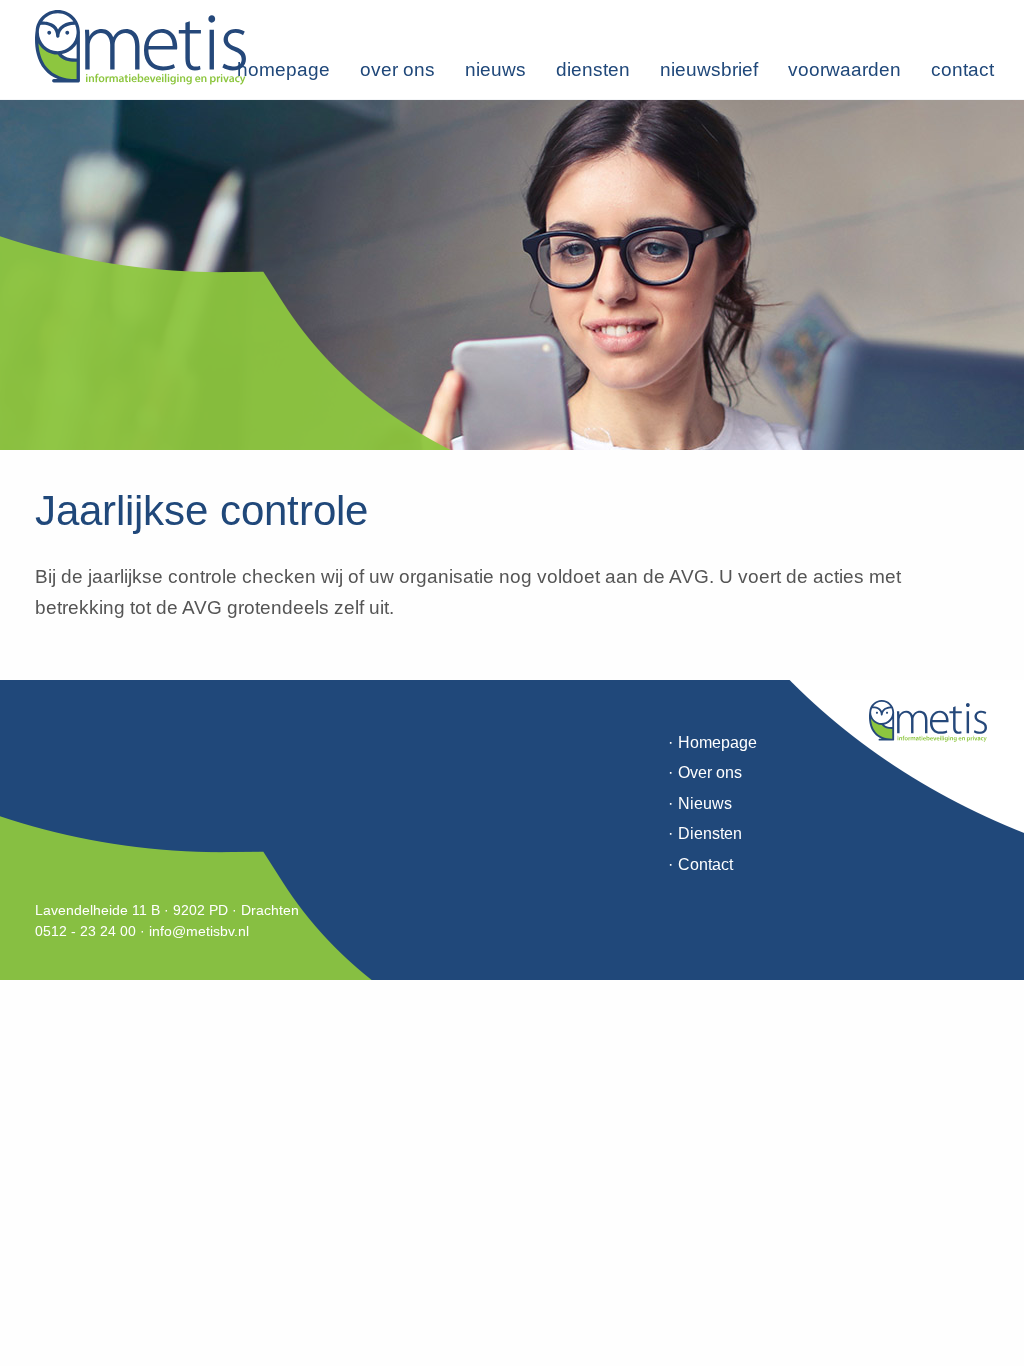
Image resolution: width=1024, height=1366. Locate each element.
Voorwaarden (844, 69)
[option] (512, 275)
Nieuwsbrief (709, 69)
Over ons (397, 69)
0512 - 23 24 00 (85, 931)
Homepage (283, 69)
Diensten (593, 69)
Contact (962, 69)
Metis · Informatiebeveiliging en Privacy (141, 47)
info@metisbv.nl (199, 931)
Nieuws (495, 69)
